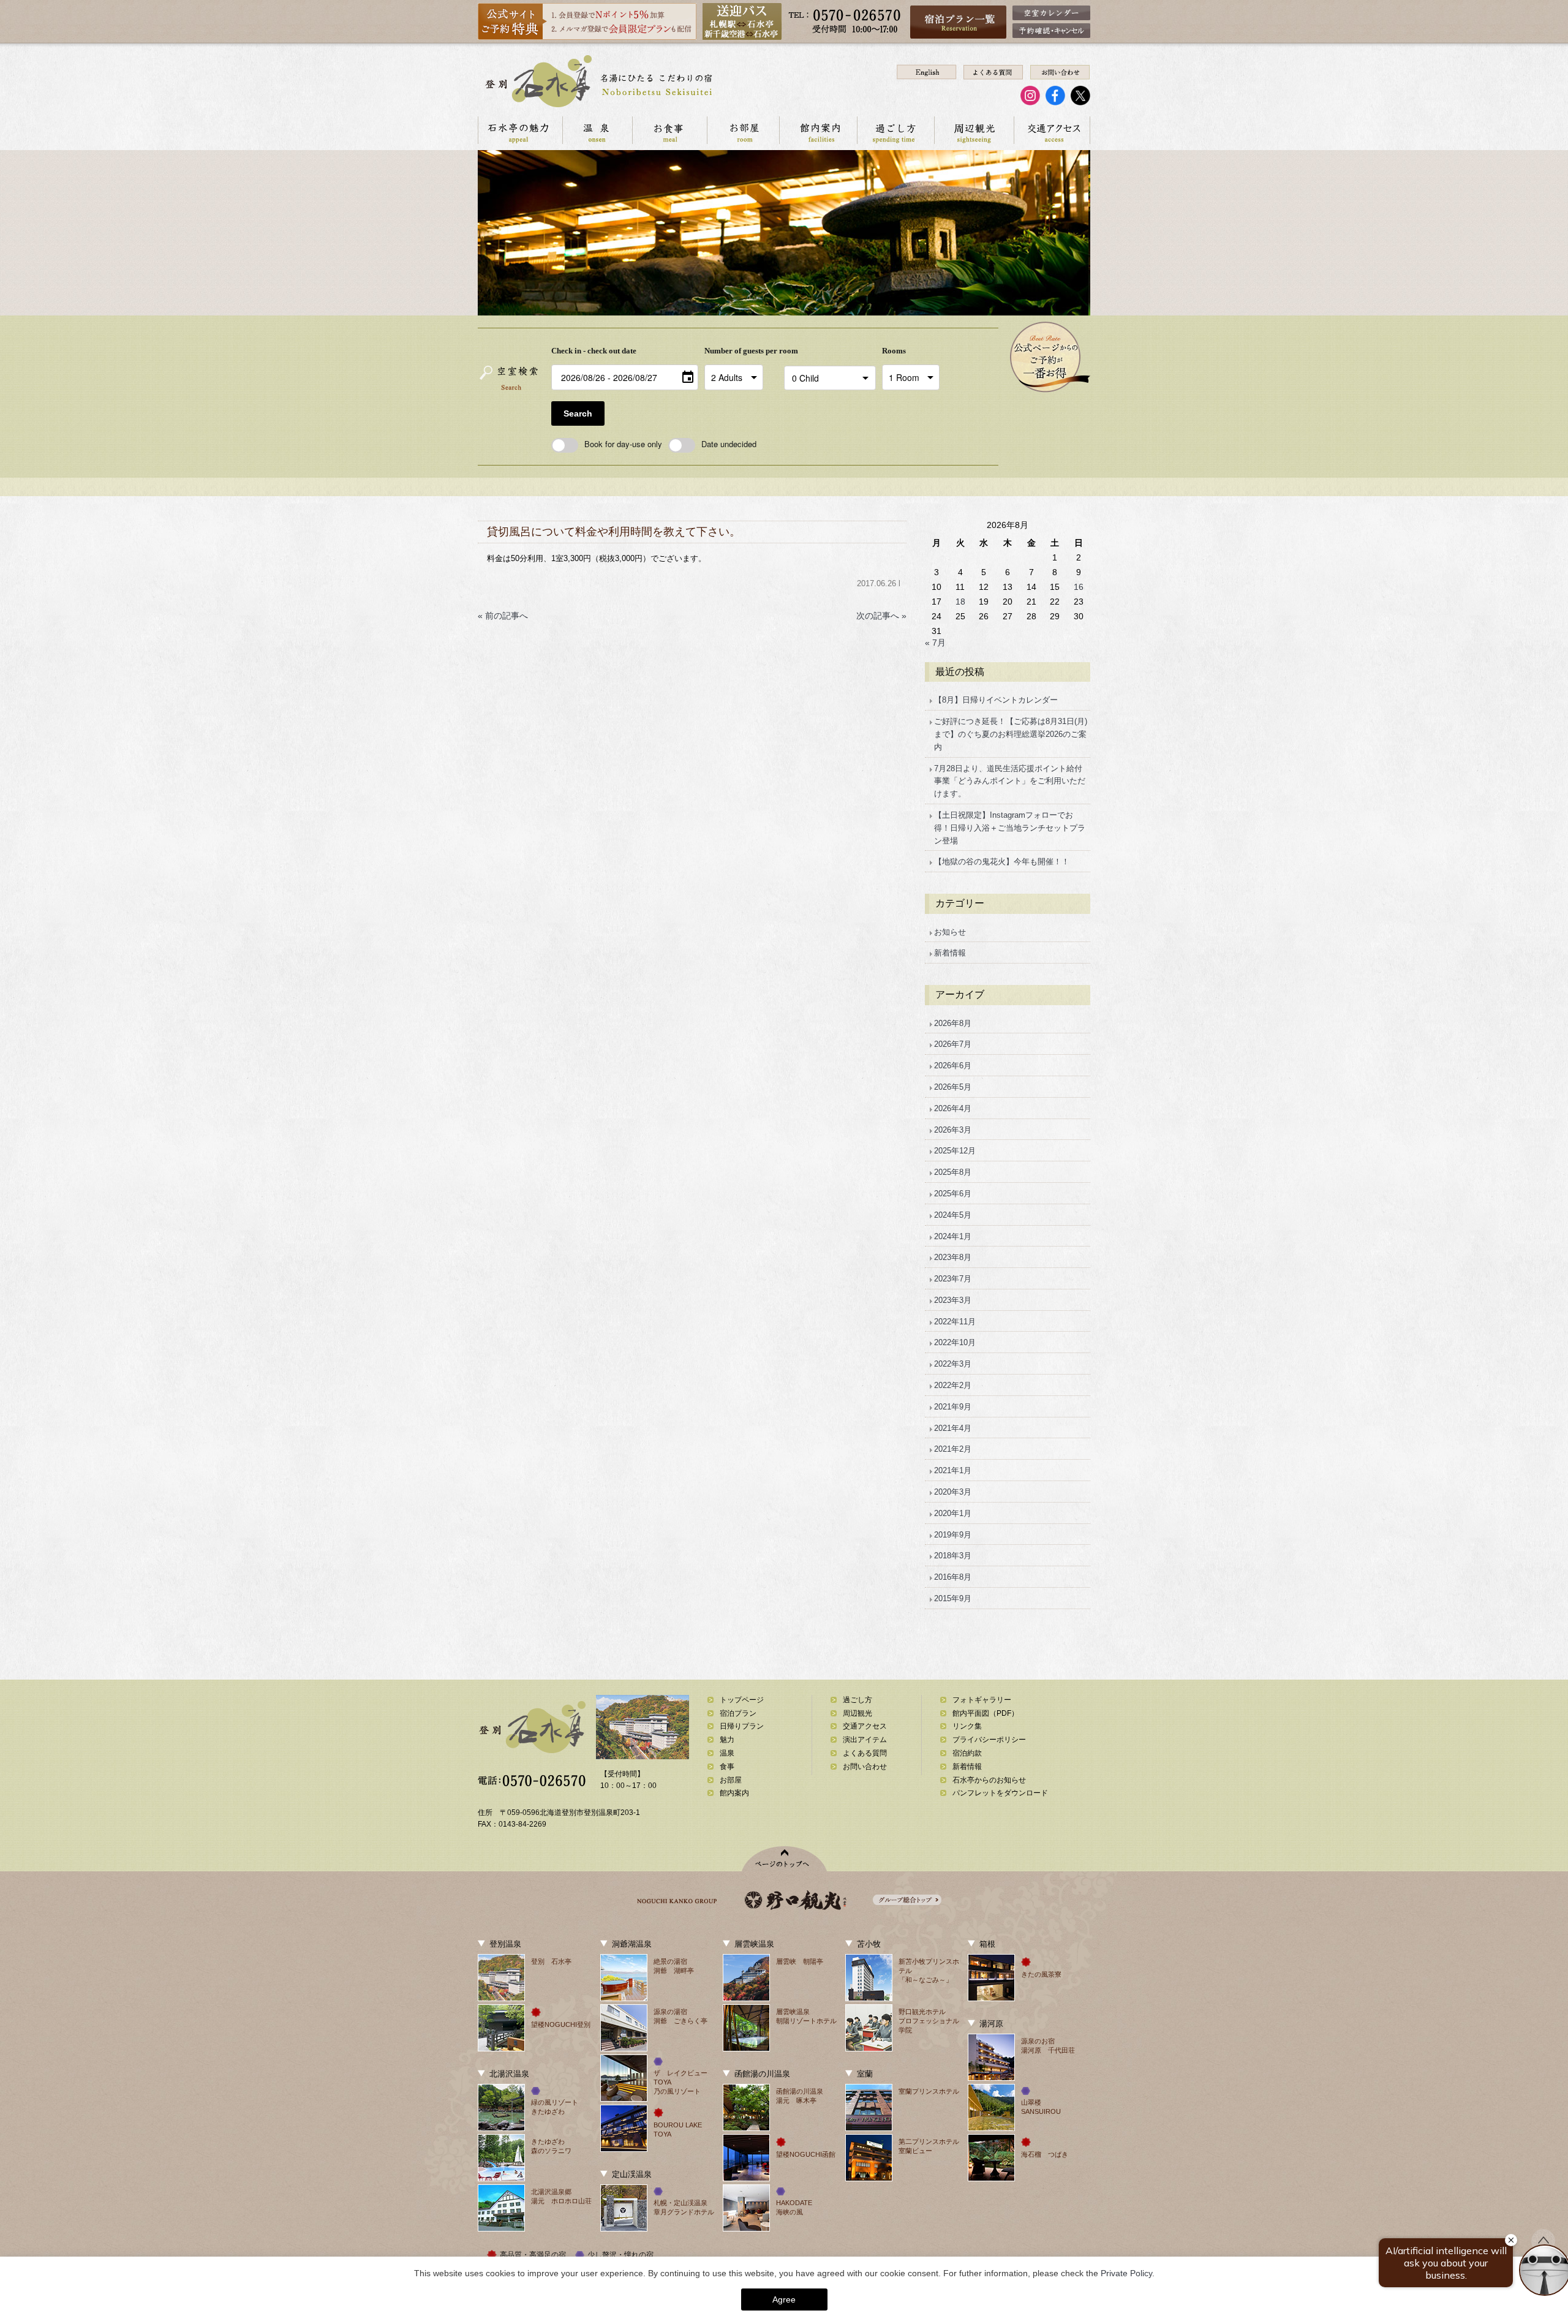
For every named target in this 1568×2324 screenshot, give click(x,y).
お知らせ (950, 932)
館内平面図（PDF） (986, 1713)
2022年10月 (955, 1342)
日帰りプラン (742, 1726)
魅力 (727, 1740)
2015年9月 (953, 1598)
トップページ (742, 1700)
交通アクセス (1052, 130)
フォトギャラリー (982, 1700)
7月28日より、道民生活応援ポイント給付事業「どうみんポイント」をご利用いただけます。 (1010, 781)
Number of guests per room (741, 351)
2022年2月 (953, 1385)
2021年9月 (953, 1407)
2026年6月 (953, 1066)
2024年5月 (953, 1215)
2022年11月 (955, 1322)
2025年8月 (953, 1172)
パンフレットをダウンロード (1000, 1793)
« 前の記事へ (503, 616)
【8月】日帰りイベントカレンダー (996, 700)
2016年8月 (953, 1577)
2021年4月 (953, 1428)
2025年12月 (955, 1151)
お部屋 (743, 130)
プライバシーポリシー (989, 1740)
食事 (727, 1767)
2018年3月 (953, 1556)
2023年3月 (953, 1300)
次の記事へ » (881, 616)
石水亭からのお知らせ (989, 1780)
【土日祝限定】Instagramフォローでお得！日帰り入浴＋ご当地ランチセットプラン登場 (1010, 828)
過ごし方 (895, 130)
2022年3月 (953, 1364)
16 (1079, 587)
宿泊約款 (967, 1753)
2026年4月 (953, 1108)
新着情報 (950, 953)
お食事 (669, 130)
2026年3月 (953, 1130)
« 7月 (935, 643)
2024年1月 (953, 1236)
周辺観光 (974, 130)
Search (578, 413)
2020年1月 (953, 1513)
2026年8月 (953, 1023)
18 (960, 602)
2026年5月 (953, 1087)
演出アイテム (865, 1740)
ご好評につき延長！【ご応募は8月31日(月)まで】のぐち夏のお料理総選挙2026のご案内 (1011, 734)
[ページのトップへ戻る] (784, 1859)
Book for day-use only (623, 444)
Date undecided (729, 444)
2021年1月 (953, 1470)
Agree (784, 2299)
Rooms (894, 351)
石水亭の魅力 (520, 130)
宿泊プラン (738, 1713)
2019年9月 (953, 1535)
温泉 (597, 130)
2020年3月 (953, 1492)
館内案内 (818, 130)
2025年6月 (953, 1194)
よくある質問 (865, 1753)
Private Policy (1126, 2273)
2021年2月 (953, 1449)
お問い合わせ (865, 1767)
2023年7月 (953, 1279)
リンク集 (967, 1726)
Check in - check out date (594, 351)
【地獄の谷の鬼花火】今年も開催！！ (1002, 862)
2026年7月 (953, 1044)
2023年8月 (953, 1257)
